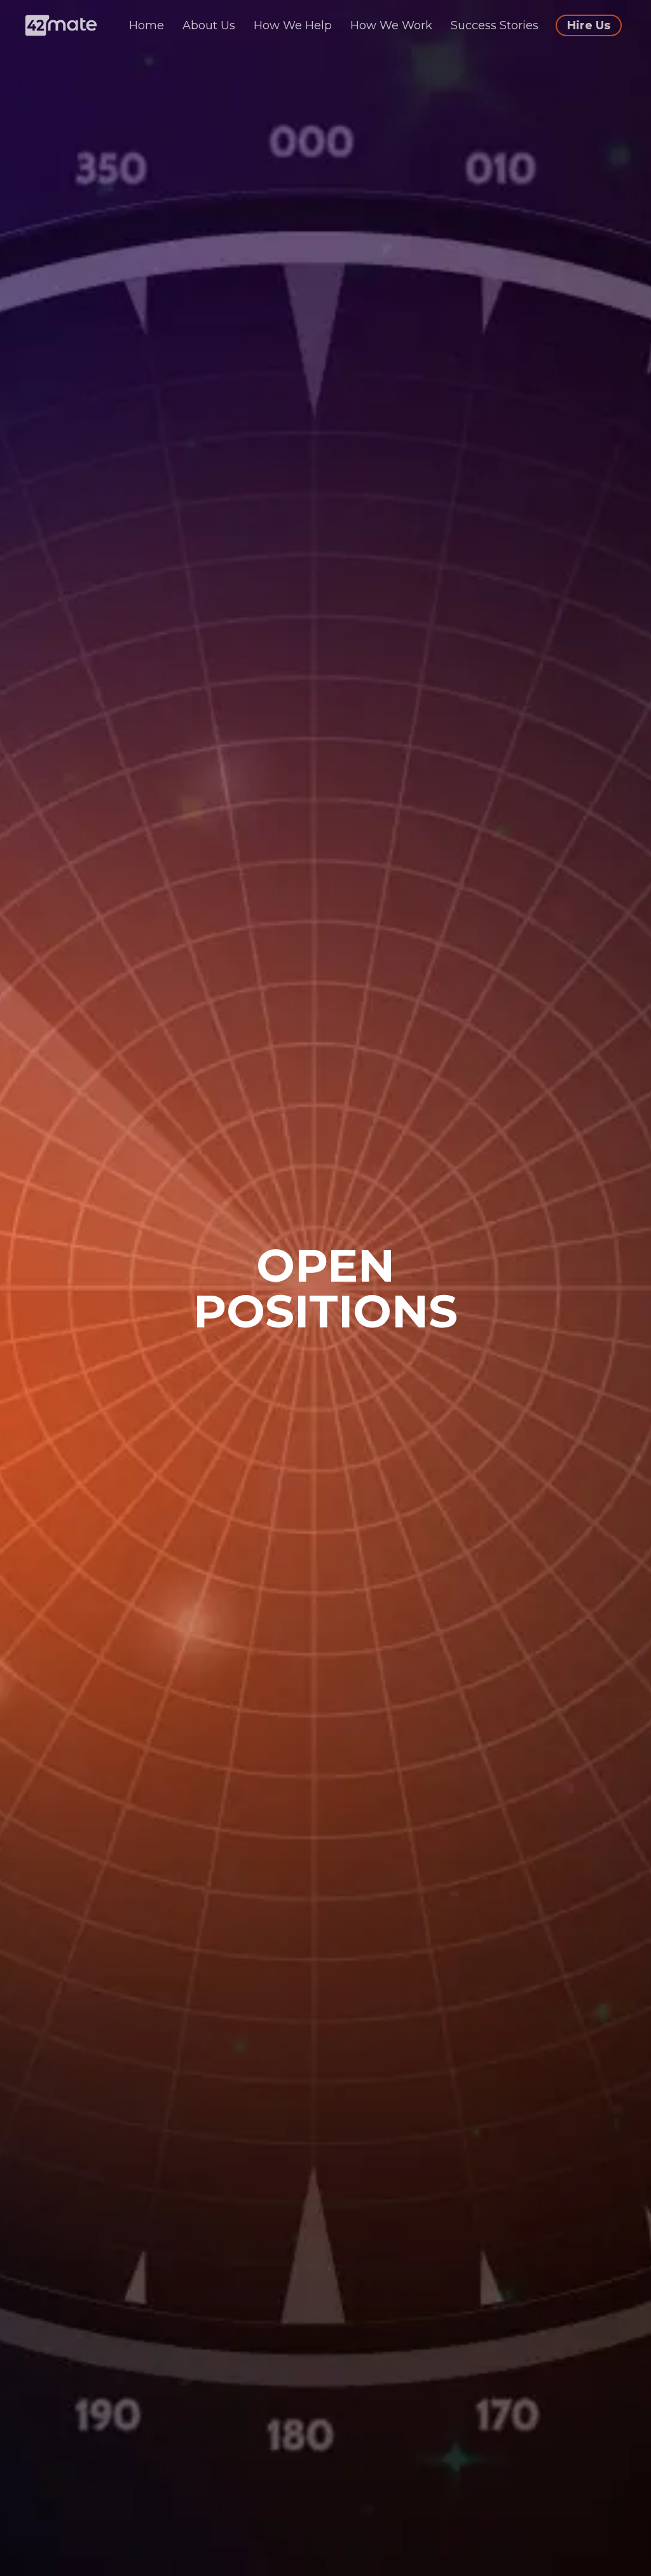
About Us (210, 25)
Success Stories (496, 25)
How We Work (393, 25)
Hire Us (589, 25)
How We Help (294, 25)
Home (148, 25)
